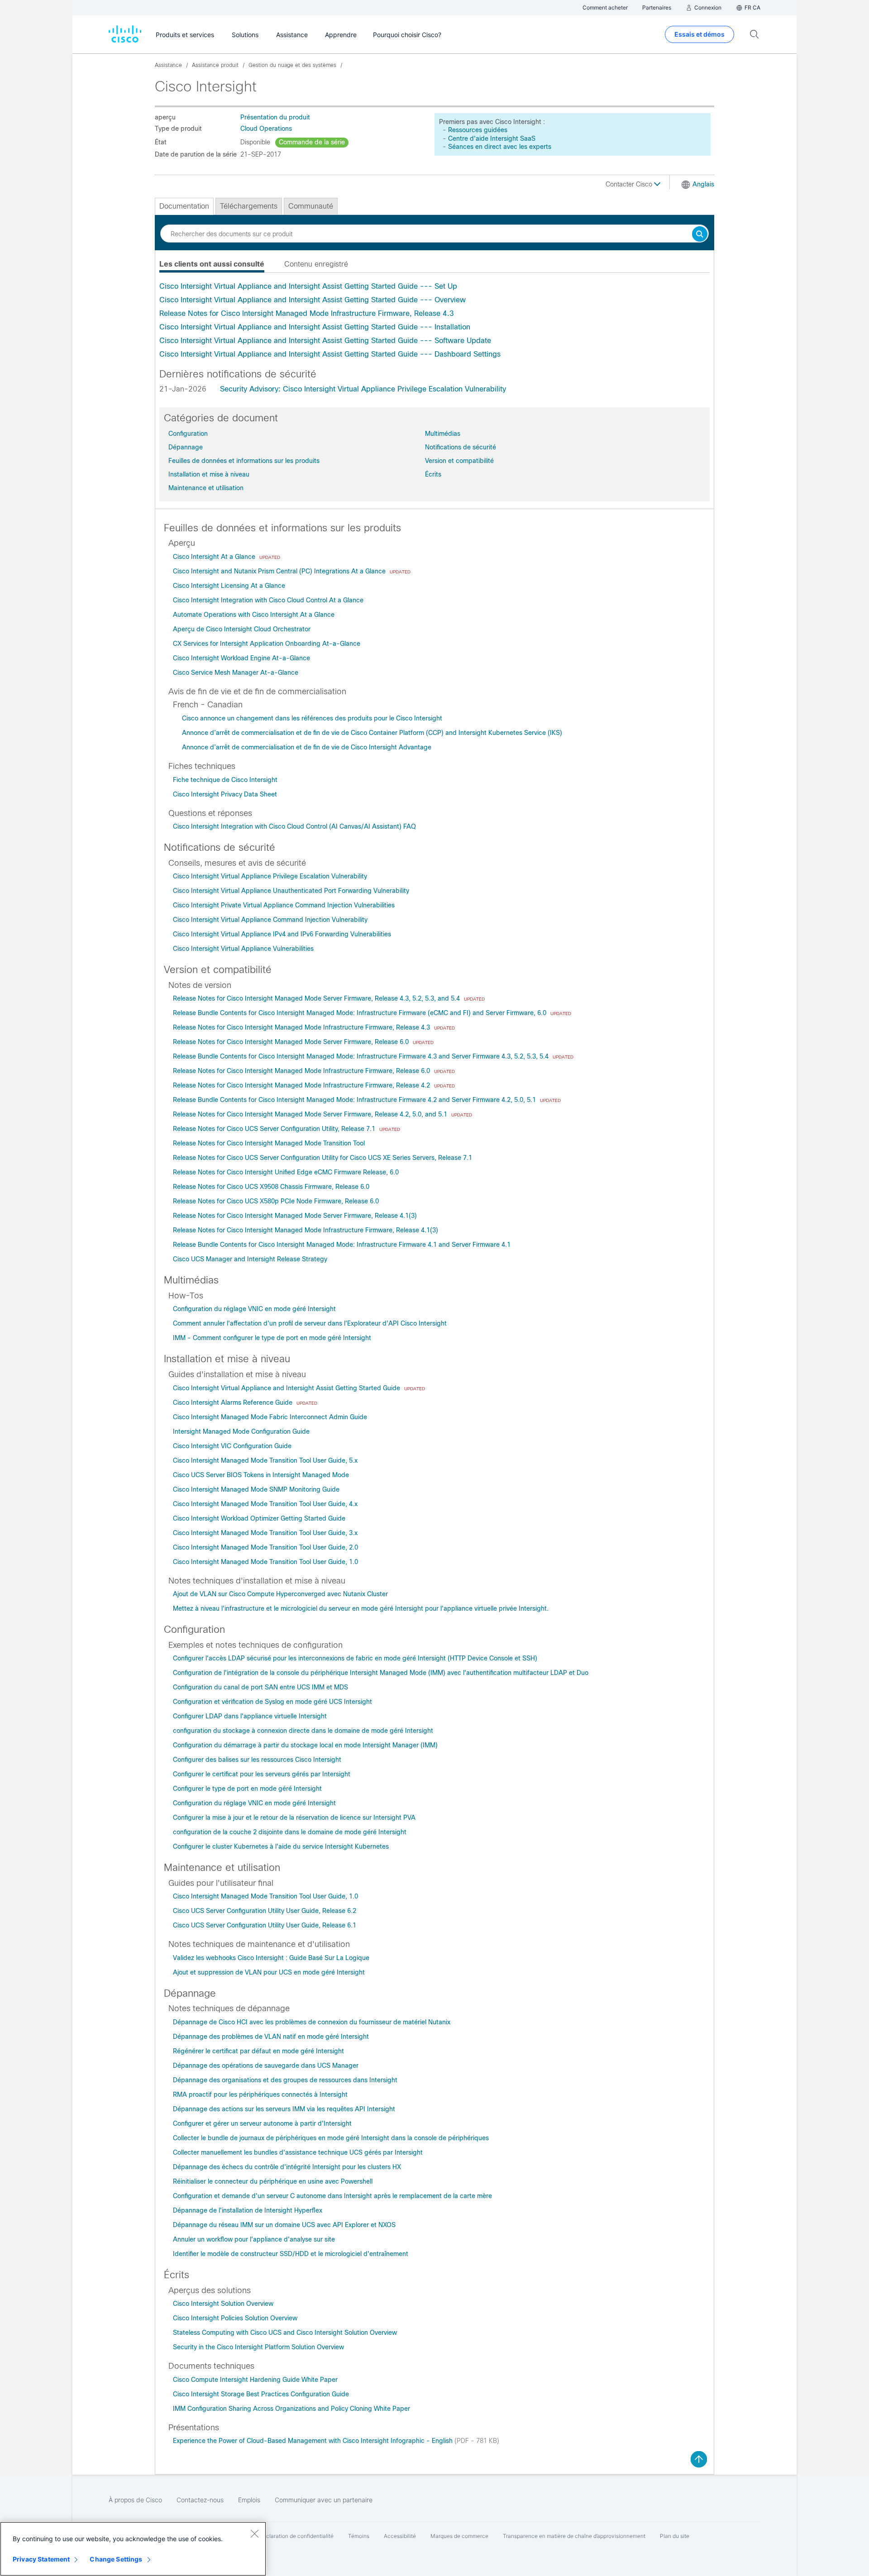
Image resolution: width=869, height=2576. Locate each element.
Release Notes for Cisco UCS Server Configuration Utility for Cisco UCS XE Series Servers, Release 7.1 (322, 1158)
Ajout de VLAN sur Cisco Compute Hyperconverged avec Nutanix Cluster (280, 1594)
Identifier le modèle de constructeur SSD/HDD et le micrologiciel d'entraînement (291, 2254)
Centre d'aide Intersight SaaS (492, 138)
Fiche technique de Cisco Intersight (225, 780)
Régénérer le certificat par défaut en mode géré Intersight (258, 2051)
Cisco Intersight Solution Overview (223, 2304)
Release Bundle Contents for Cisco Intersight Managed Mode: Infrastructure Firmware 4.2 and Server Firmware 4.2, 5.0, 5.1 (355, 1100)
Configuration (188, 434)
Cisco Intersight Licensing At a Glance (229, 586)
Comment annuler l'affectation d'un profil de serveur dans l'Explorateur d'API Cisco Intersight (310, 1323)
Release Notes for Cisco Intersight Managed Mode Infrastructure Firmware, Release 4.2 (302, 1085)
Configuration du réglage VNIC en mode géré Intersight (254, 1309)
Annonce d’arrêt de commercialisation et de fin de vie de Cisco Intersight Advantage (307, 747)
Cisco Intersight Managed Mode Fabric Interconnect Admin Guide (270, 1417)
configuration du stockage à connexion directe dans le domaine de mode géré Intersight (303, 1731)
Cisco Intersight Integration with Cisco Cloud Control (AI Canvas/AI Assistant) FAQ (294, 826)
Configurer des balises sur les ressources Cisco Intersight (257, 1760)
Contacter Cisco (630, 184)
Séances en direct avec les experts (500, 147)
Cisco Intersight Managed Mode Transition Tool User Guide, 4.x (265, 1504)
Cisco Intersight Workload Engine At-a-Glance (241, 658)
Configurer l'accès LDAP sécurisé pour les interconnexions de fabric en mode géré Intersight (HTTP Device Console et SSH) (355, 1658)
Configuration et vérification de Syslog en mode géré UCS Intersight (272, 1702)
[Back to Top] (699, 2459)
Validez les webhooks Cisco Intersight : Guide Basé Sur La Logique (271, 1958)
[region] (133, 2549)
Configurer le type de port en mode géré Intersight (247, 1789)
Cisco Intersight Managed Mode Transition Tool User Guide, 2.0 (265, 1547)
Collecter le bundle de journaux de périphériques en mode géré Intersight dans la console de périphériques (331, 2138)
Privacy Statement (41, 2559)
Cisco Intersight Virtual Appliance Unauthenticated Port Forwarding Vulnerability (291, 891)
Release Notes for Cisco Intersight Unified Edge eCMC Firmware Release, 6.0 (286, 1172)
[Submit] (700, 235)
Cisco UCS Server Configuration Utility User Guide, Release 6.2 (265, 1911)
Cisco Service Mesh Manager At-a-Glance (236, 673)
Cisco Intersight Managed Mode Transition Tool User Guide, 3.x (265, 1533)
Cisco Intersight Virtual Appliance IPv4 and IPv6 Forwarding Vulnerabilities (282, 934)
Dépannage (186, 447)
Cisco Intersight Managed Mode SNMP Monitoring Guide (256, 1489)
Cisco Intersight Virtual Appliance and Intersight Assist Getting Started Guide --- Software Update (325, 341)
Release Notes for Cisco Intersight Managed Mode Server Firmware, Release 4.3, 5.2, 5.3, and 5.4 (317, 998)
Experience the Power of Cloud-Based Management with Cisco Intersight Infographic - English (314, 2441)
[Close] (254, 2533)
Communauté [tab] (311, 206)
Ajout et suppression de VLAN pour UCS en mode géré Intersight (269, 1972)
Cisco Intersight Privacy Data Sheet (225, 794)
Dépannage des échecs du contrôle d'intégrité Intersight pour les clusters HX (287, 2167)
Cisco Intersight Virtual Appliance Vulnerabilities (243, 949)
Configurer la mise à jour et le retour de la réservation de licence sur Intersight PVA (294, 1818)
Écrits (433, 474)
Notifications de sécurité (461, 447)
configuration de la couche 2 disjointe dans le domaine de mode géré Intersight (290, 1832)
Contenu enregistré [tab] (316, 264)
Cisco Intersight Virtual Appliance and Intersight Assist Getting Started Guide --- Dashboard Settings (330, 354)
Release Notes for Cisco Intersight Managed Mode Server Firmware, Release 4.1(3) (295, 1216)
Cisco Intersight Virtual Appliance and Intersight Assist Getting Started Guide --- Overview (313, 300)
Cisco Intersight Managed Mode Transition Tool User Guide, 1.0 (265, 1562)
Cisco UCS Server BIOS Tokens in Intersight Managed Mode (261, 1475)
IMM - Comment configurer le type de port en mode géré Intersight (272, 1338)
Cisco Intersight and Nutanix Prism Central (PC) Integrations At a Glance (280, 571)
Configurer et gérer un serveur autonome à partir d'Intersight (262, 2123)
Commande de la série (312, 142)
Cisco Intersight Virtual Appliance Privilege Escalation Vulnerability (270, 876)
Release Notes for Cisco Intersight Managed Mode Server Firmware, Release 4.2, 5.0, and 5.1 (311, 1114)
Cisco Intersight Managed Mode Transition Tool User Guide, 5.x (265, 1460)
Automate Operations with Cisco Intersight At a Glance (254, 615)
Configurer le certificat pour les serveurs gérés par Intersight (262, 1774)
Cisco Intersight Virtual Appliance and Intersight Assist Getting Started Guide (287, 1388)
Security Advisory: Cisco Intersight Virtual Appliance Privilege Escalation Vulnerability (363, 389)
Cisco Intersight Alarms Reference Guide (234, 1402)
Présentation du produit (275, 117)
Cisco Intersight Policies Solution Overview (235, 2318)
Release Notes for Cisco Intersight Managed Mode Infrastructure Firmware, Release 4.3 (307, 313)
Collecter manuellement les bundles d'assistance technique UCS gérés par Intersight (298, 2152)
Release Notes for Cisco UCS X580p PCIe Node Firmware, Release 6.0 (276, 1201)
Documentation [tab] (184, 206)
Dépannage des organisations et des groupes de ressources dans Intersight (285, 2080)
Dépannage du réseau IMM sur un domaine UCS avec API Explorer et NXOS (284, 2225)
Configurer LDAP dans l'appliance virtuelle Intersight (250, 1716)
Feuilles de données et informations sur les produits (244, 461)
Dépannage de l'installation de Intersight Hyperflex (248, 2210)
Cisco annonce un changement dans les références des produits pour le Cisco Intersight (312, 718)
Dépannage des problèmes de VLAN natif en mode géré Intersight (271, 2037)
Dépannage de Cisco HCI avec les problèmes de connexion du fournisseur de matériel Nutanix (312, 2022)
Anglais (703, 184)
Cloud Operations (266, 129)
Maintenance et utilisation (206, 488)
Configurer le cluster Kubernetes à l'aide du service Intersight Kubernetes (281, 1846)
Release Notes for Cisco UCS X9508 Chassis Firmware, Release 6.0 (271, 1187)
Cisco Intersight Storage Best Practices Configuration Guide (261, 2394)
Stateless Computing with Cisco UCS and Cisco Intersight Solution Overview (285, 2333)
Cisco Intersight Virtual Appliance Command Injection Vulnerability (270, 920)
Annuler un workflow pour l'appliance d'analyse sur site (254, 2239)
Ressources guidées (478, 130)
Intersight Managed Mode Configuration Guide (241, 1431)
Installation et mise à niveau (209, 474)
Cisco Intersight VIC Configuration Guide (232, 1446)
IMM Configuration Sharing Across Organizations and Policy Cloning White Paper (291, 2409)
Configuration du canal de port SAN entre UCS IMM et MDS (260, 1687)
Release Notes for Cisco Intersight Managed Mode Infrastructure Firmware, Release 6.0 (302, 1071)
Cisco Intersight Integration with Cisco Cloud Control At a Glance (268, 600)
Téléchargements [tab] (249, 206)
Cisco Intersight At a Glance (215, 557)
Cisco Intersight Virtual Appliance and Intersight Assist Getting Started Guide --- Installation (315, 327)
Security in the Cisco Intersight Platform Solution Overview (258, 2347)
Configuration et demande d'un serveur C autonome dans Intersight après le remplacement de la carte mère (332, 2196)
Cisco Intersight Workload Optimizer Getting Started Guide (259, 1518)
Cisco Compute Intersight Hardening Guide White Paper (255, 2380)
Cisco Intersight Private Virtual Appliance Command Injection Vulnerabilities (284, 905)
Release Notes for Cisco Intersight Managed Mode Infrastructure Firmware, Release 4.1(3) (306, 1230)
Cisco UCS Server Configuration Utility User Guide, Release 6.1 (265, 1925)
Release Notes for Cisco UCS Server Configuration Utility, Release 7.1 (275, 1129)
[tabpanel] (434, 320)
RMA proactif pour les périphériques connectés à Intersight (260, 2094)
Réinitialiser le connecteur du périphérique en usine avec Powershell (273, 2181)
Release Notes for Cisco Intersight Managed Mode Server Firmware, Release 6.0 (292, 1042)
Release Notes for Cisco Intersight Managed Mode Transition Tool (269, 1143)
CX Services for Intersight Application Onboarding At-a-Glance (267, 644)
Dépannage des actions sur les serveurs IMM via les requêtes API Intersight (284, 2109)
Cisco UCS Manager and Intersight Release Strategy (250, 1259)
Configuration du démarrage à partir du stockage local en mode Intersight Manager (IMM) (305, 1745)
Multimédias (443, 434)
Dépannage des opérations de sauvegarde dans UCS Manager (266, 2066)
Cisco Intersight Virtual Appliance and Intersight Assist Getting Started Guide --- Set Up (308, 286)
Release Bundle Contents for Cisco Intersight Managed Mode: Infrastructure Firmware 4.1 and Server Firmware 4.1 (342, 1245)
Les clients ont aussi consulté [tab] (212, 264)
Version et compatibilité (459, 461)
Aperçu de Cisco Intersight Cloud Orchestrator (242, 629)
